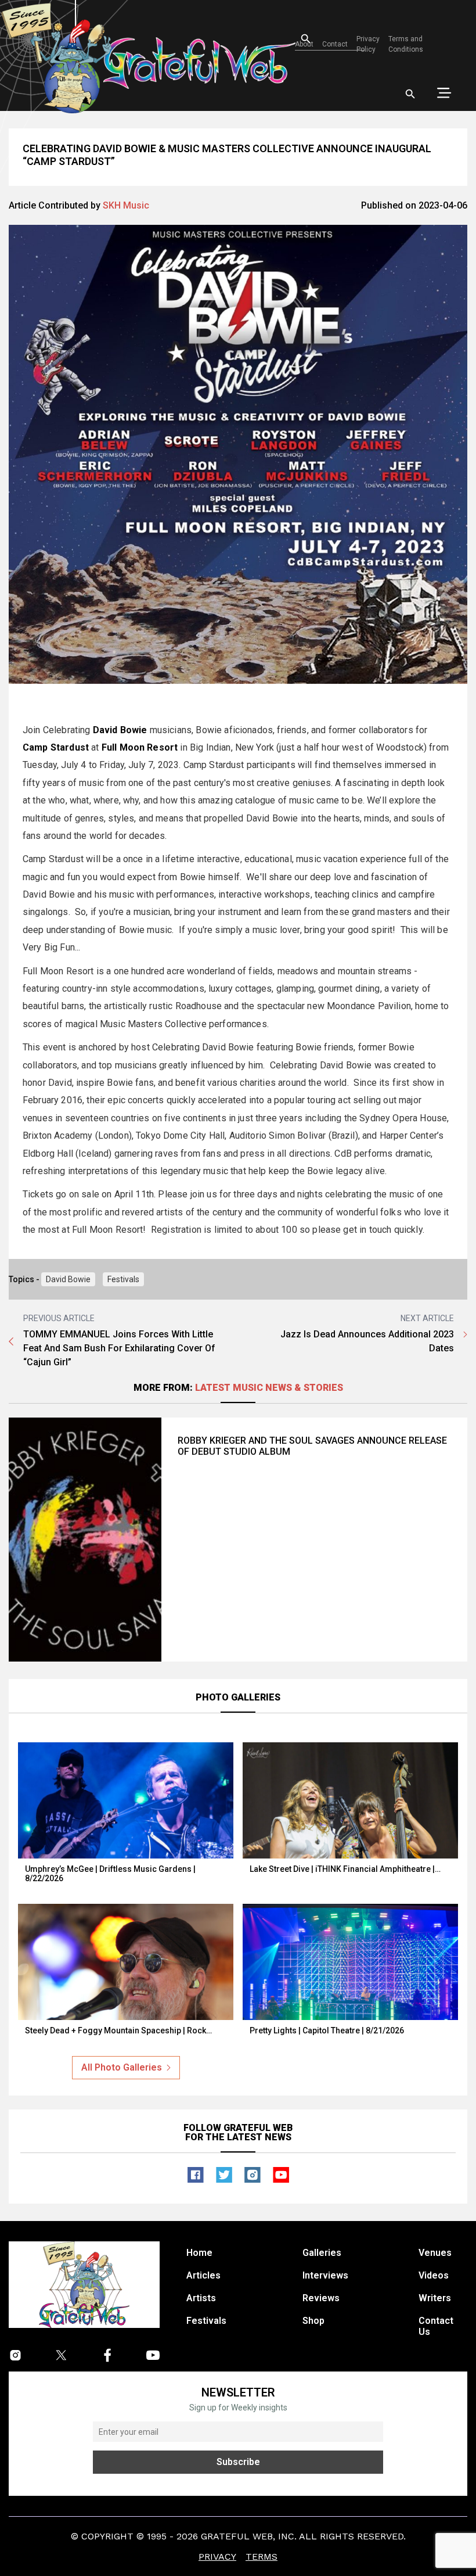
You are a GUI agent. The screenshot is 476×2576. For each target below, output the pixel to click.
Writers (435, 2298)
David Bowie (68, 1279)
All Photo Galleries (122, 2067)
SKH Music (126, 205)
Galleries (322, 2253)
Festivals (123, 1279)
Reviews (321, 2298)
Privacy (217, 2557)
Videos (434, 2275)
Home (199, 2253)
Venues (435, 2253)
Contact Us (436, 2326)
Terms (262, 2557)
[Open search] (410, 94)
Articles (203, 2275)
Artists (201, 2298)
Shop (313, 2321)
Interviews (325, 2275)
